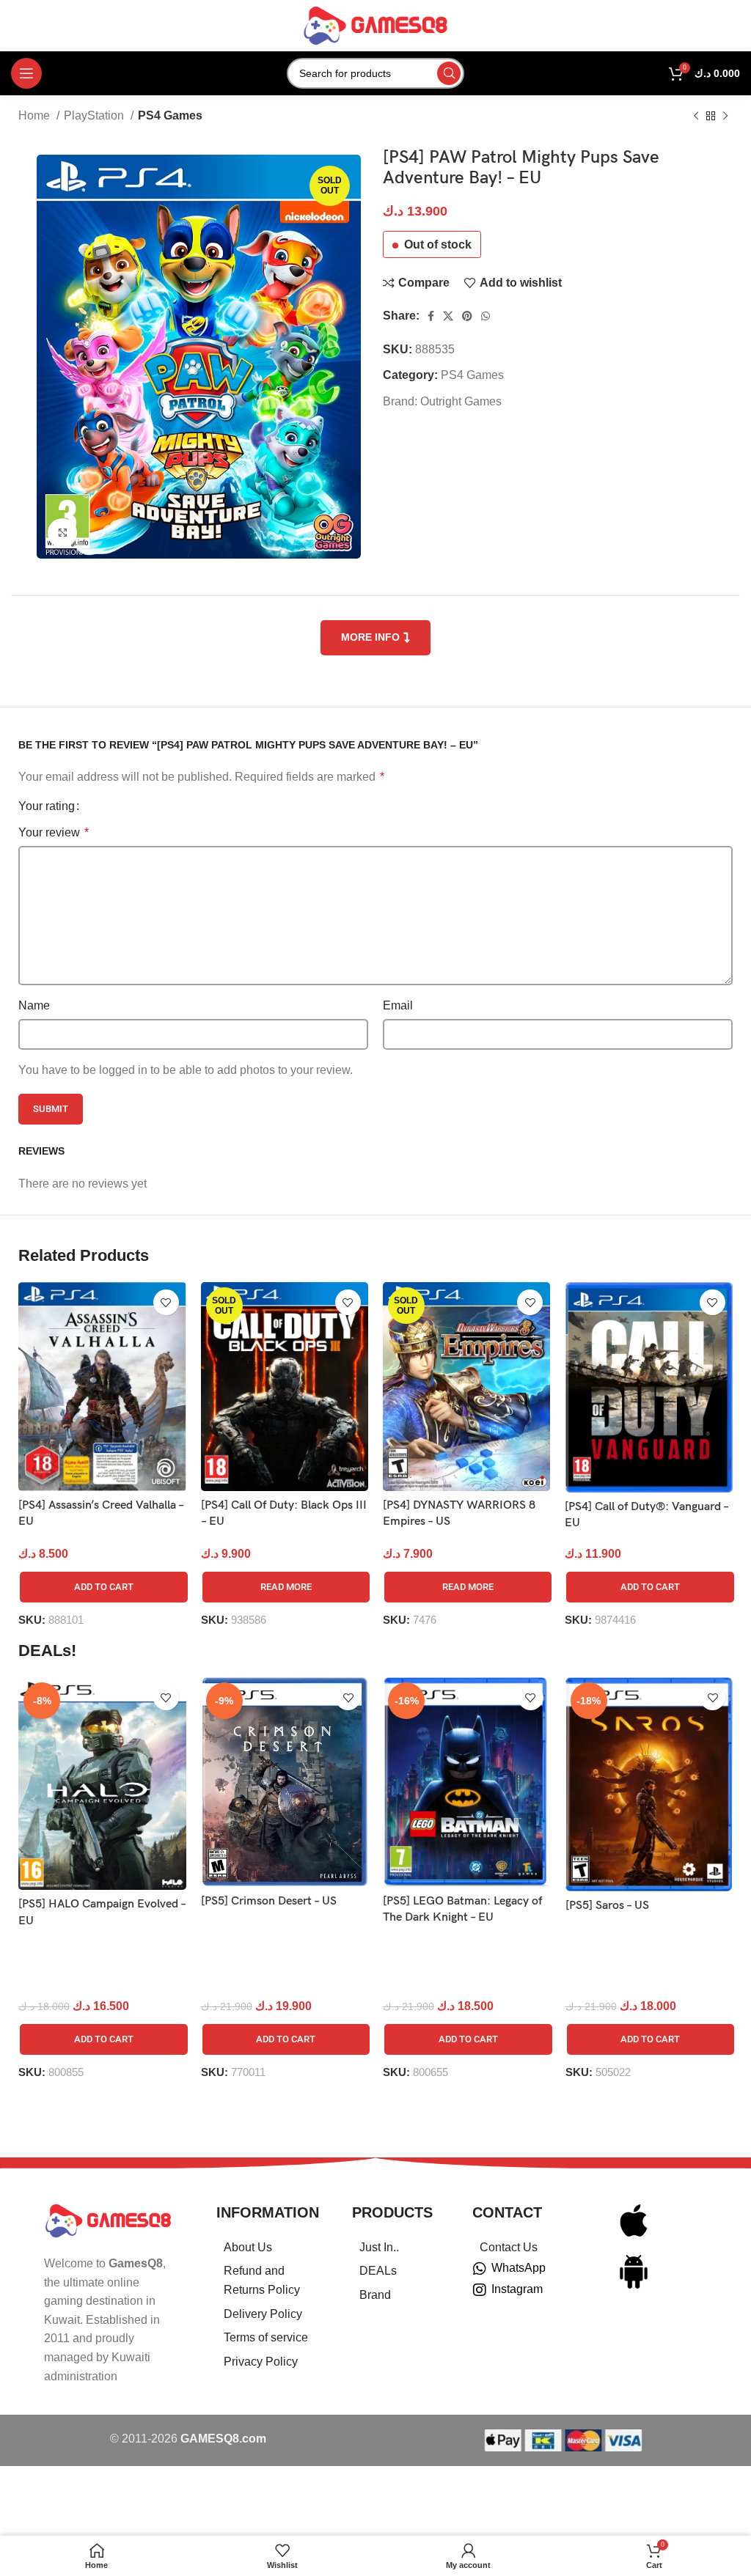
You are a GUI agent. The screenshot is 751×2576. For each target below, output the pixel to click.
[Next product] (725, 117)
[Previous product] (696, 117)
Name (34, 1005)
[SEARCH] (449, 73)
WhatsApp (519, 2268)
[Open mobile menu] (26, 73)
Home (36, 115)
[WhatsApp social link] (486, 316)
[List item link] (266, 2248)
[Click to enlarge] (62, 533)
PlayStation (95, 115)
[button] (103, 1587)
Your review (54, 832)
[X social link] (448, 316)
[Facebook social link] (431, 316)
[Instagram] (480, 2290)
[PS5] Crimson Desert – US (269, 1901)
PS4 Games (170, 115)
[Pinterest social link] (467, 316)
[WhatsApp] (480, 2269)
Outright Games (461, 401)
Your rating (47, 806)
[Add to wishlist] (166, 1302)
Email (398, 1005)
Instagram (517, 2289)
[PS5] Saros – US (607, 1906)
